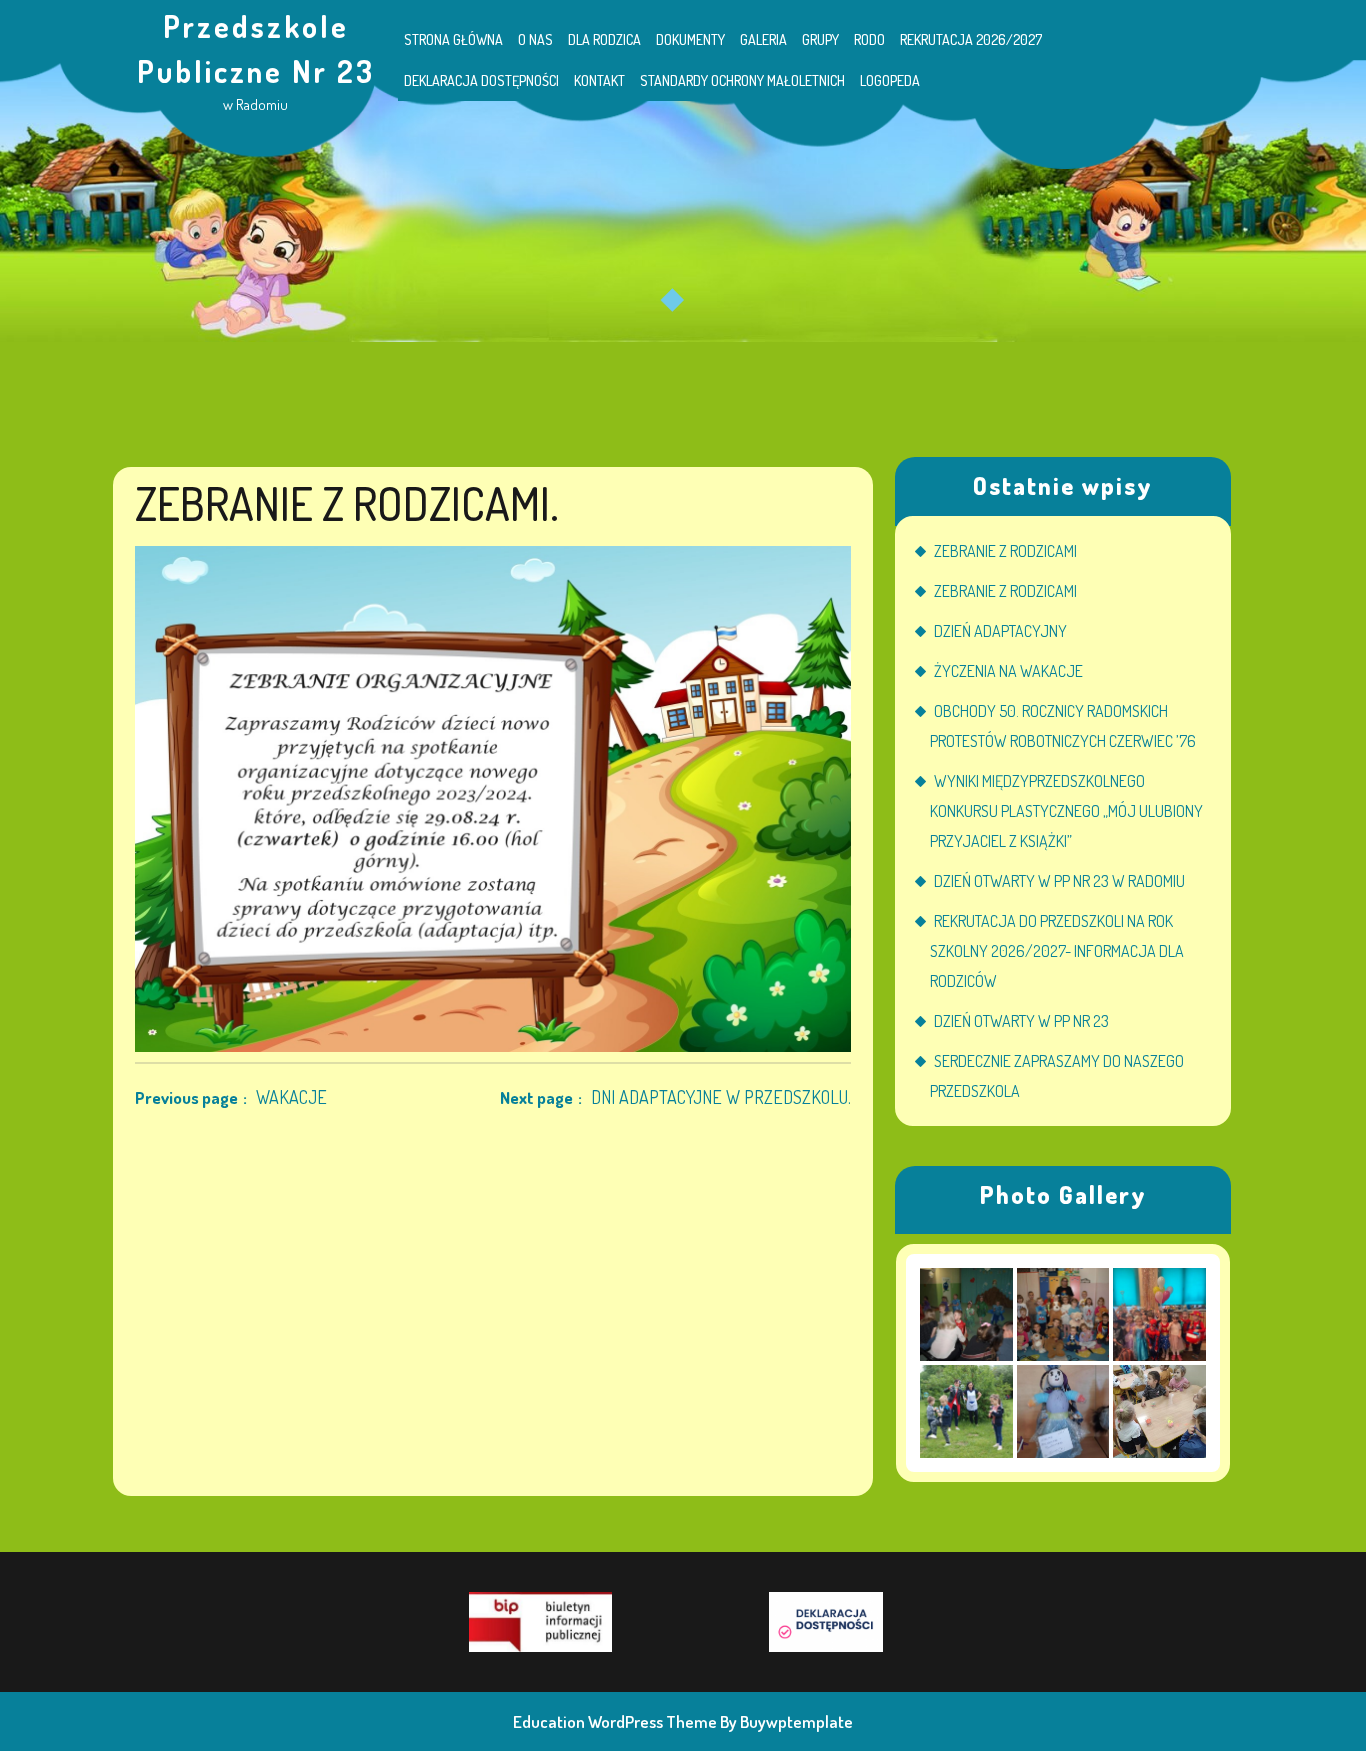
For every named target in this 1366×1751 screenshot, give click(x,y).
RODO (869, 39)
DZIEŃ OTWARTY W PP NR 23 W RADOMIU (1059, 881)
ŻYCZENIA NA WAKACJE (1008, 671)
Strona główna (453, 39)
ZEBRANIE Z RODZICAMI (1005, 551)
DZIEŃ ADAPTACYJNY (1000, 631)
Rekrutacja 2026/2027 (971, 39)
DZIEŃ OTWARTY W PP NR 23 (1021, 1021)
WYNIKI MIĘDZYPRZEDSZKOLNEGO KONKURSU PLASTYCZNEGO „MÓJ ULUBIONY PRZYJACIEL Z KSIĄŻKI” (1066, 811)
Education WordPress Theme (615, 1721)
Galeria (763, 39)
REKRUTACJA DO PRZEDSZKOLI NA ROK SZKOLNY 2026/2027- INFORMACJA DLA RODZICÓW (1057, 951)
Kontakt (599, 80)
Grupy (820, 39)
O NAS (535, 39)
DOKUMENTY (690, 39)
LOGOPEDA (890, 80)
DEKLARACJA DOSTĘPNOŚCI (481, 80)
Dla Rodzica (604, 39)
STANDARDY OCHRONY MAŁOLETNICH (742, 80)
